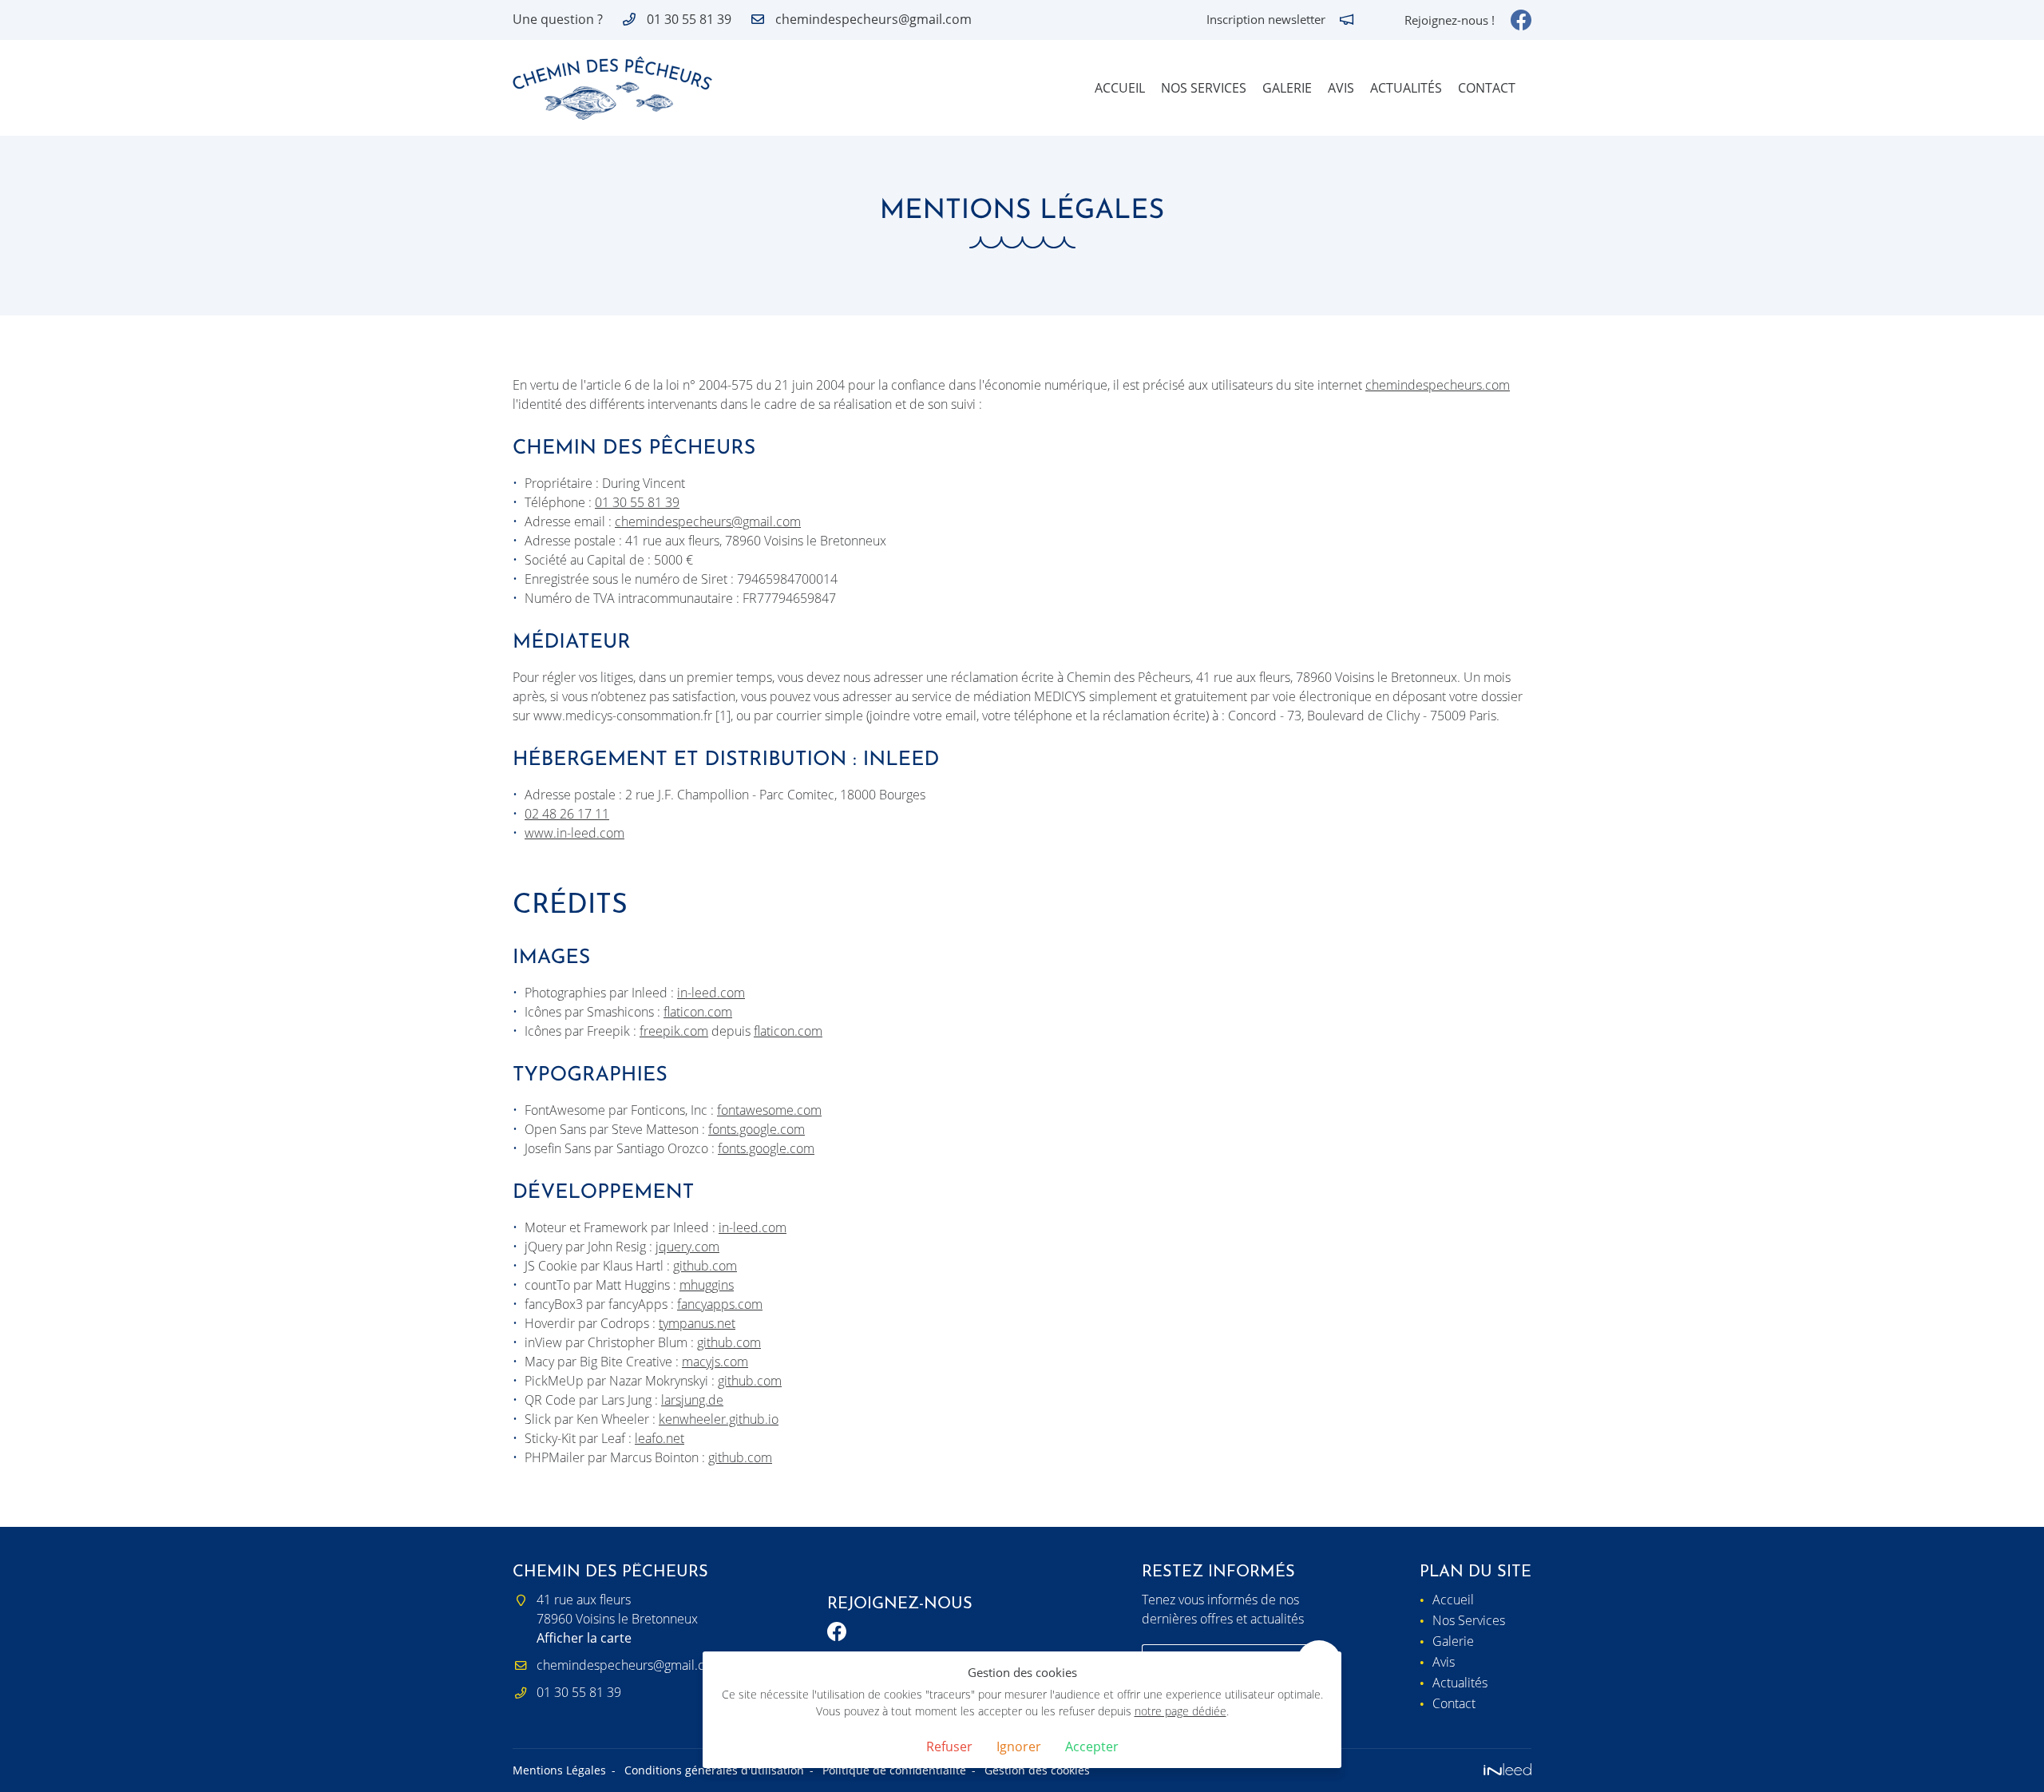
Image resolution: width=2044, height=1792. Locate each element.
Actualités (1406, 88)
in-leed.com (711, 993)
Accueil (1120, 88)
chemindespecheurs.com (1438, 385)
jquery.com (687, 1247)
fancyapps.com (720, 1304)
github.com (705, 1266)
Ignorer (1019, 1746)
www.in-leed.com (574, 833)
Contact (1487, 88)
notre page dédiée (1180, 1711)
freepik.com (674, 1031)
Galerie (1287, 88)
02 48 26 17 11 (567, 814)
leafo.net (660, 1438)
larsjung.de (692, 1400)
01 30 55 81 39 (637, 502)
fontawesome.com (769, 1110)
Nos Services (1204, 88)
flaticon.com (698, 1012)
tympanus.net (697, 1323)
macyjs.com (715, 1362)
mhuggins (707, 1285)
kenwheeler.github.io (719, 1419)
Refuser (949, 1746)
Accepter (1092, 1746)
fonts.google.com (757, 1129)
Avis (1341, 88)
